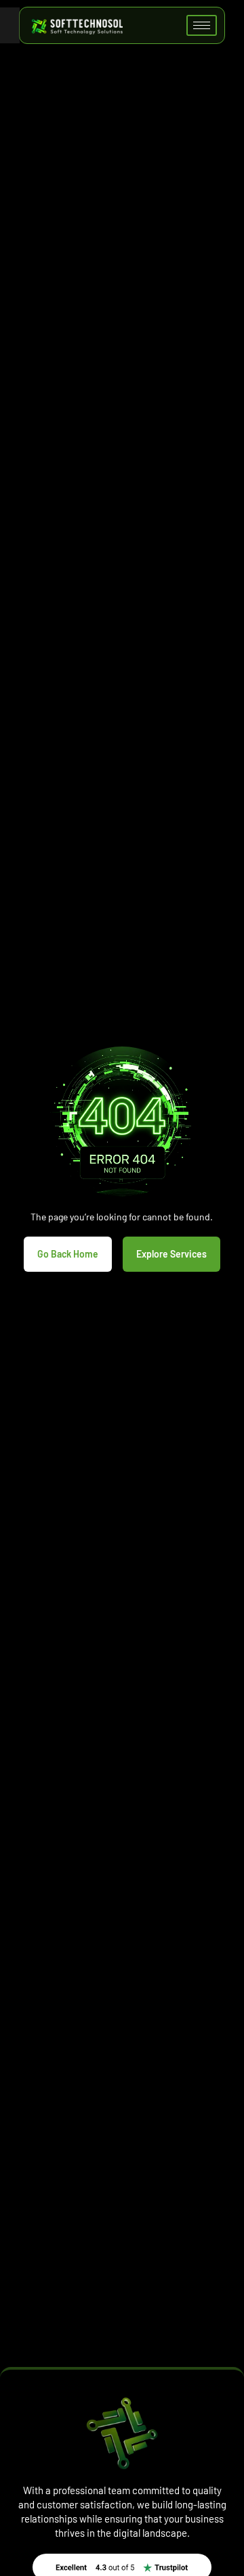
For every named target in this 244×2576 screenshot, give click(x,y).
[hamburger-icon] (202, 25)
